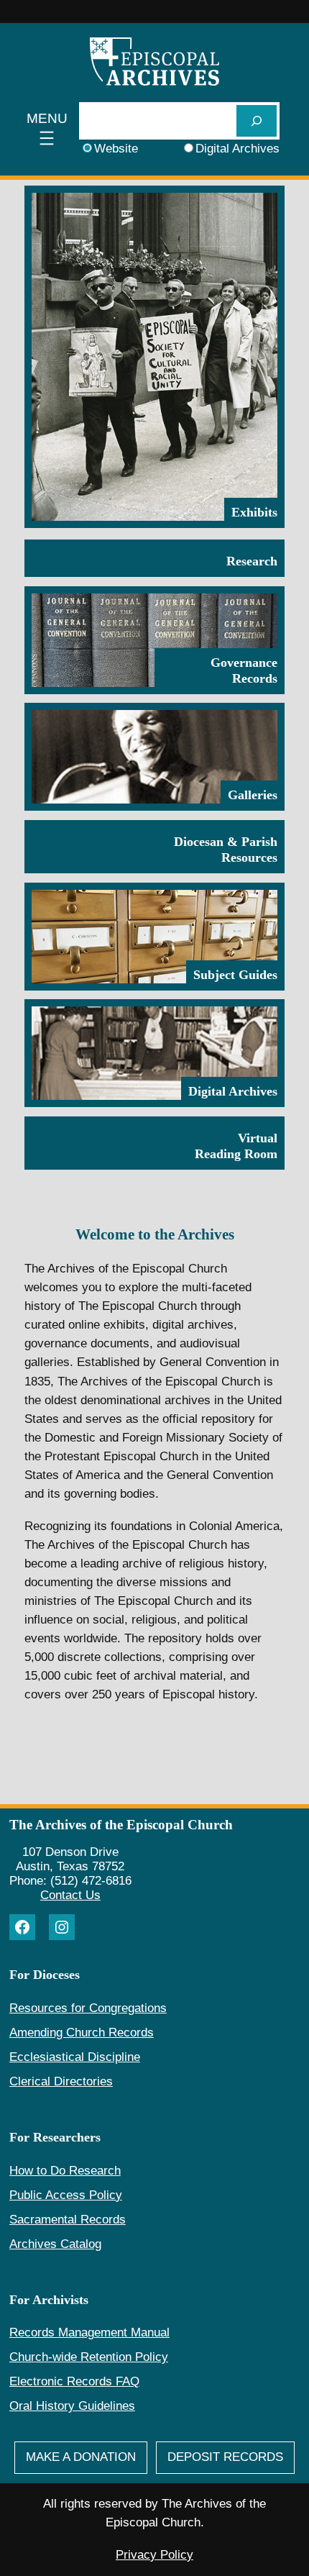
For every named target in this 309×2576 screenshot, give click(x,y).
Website (116, 149)
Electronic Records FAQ (74, 2381)
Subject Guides (235, 975)
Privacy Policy (154, 2555)
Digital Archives (237, 149)
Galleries (253, 795)
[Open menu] (47, 130)
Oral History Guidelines (72, 2406)
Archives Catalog (55, 2244)
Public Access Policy (66, 2195)
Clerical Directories (61, 2081)
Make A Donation (81, 2457)
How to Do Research (65, 2171)
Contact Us (70, 1895)
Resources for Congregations (88, 2008)
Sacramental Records (68, 2220)
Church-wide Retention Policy (89, 2357)
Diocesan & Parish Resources (226, 850)
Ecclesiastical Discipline (75, 2057)
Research (252, 561)
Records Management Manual (89, 2332)
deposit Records (225, 2457)
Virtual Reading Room (236, 1146)
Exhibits (254, 512)
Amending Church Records (82, 2033)
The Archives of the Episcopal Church (121, 1825)
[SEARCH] (257, 120)
